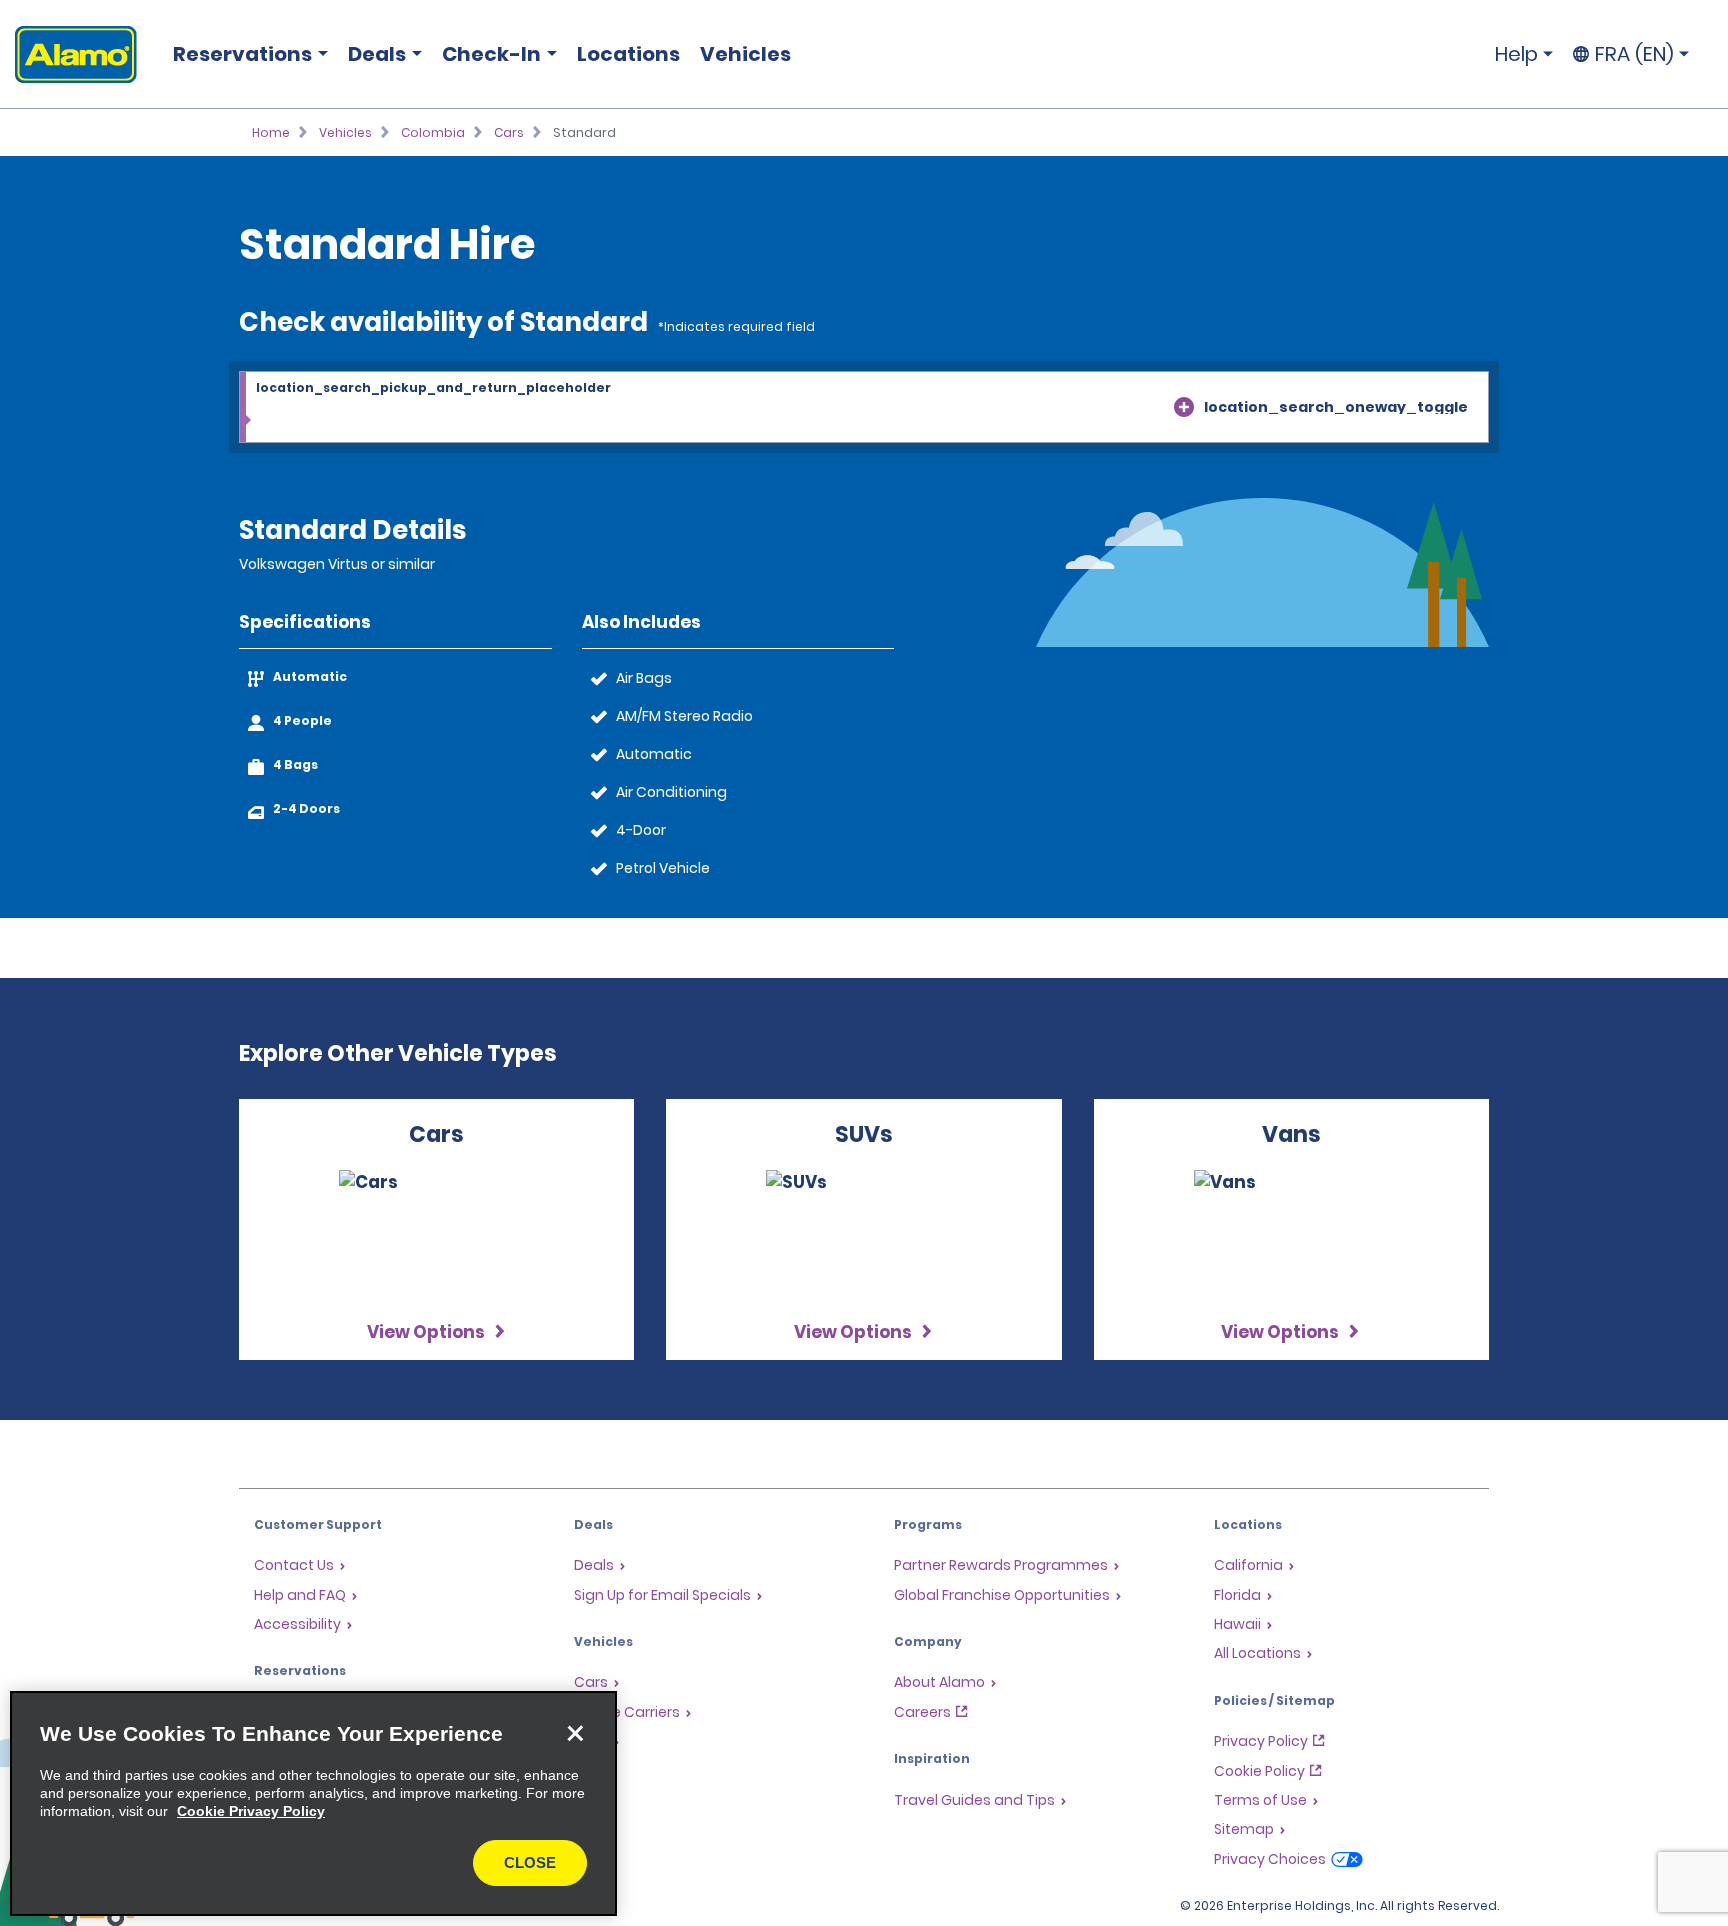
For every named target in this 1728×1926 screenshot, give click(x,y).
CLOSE (530, 1862)
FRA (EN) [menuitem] (1634, 54)
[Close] (575, 1733)
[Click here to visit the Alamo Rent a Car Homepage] (68, 54)
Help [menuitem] (1516, 54)
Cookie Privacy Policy (251, 1811)
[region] (313, 1803)
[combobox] (864, 408)
